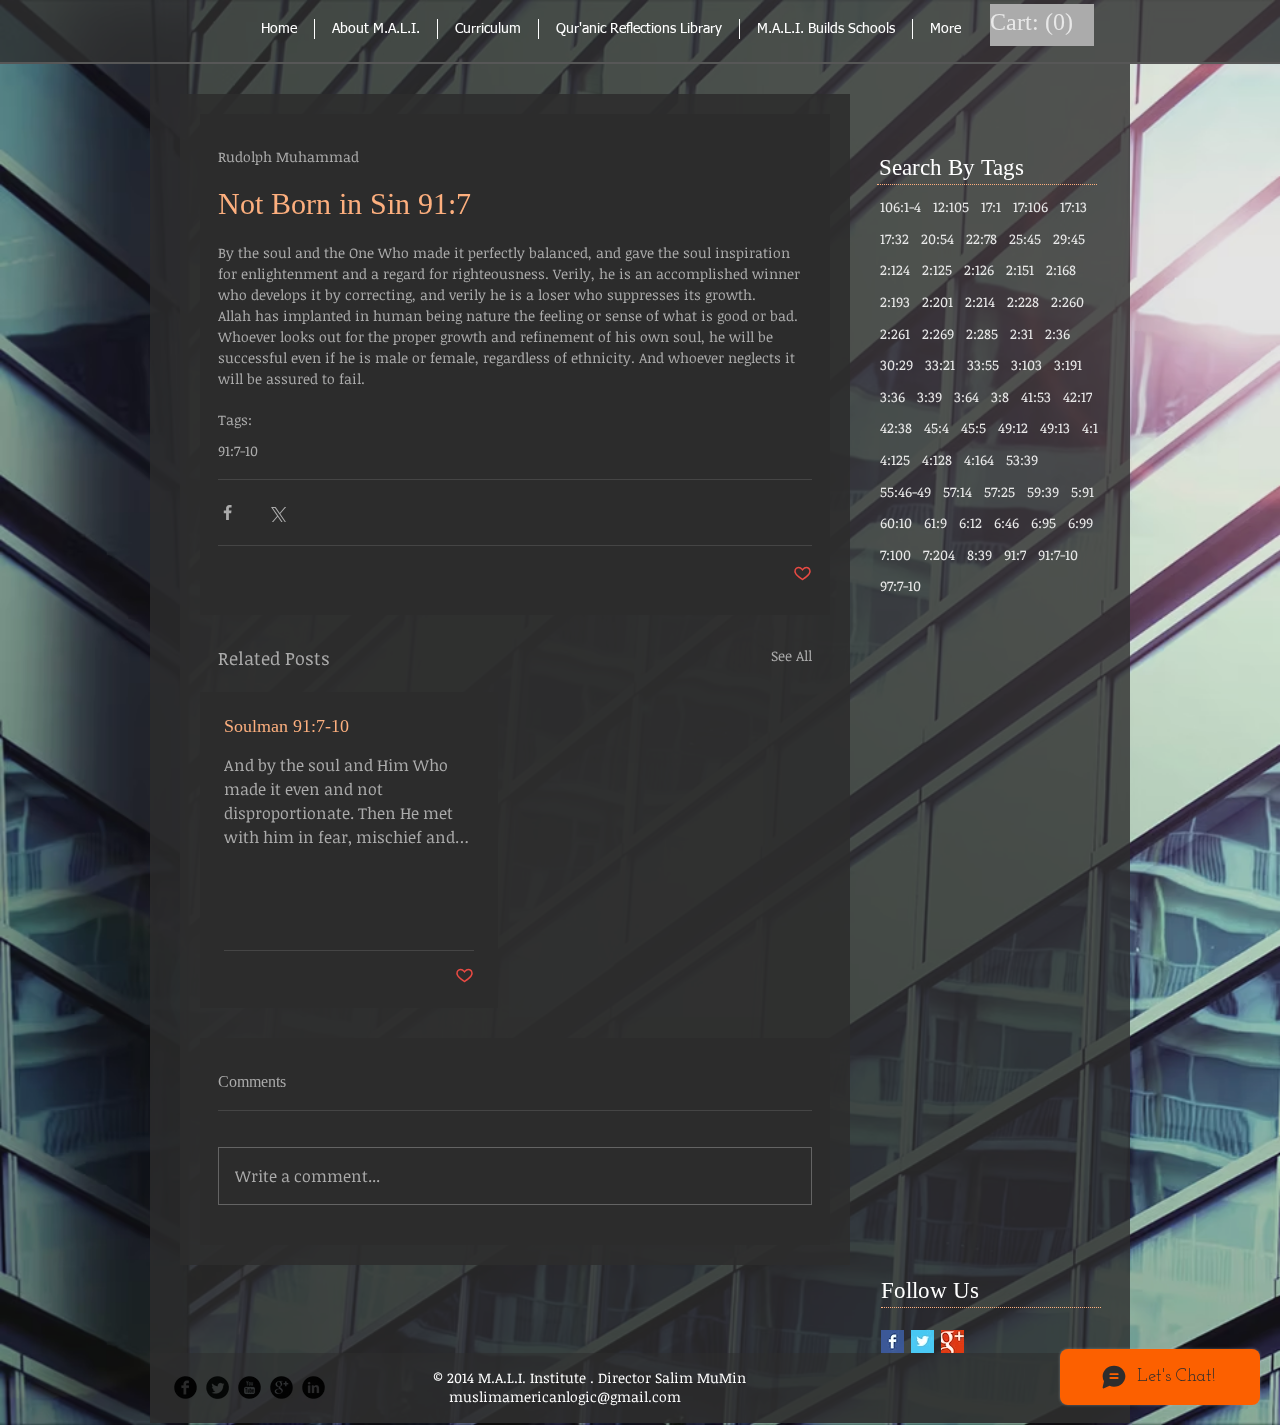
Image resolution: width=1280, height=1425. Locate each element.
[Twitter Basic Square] (922, 1341)
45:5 (973, 427)
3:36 (892, 396)
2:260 (1067, 301)
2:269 (938, 333)
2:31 (1021, 333)
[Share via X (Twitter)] (276, 512)
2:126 (979, 269)
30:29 (896, 364)
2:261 (895, 333)
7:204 (939, 554)
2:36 (1057, 333)
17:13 (1073, 206)
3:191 (1068, 364)
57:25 (999, 491)
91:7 (1015, 554)
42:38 (896, 427)
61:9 (935, 522)
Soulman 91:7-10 (286, 726)
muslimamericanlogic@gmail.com (565, 1396)
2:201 (937, 301)
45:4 (936, 427)
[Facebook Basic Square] (892, 1341)
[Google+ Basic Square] (952, 1341)
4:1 (1090, 427)
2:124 (895, 269)
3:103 (1026, 364)
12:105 (951, 206)
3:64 (966, 396)
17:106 (1030, 206)
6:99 (1080, 522)
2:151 (1020, 269)
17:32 (894, 238)
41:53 (1036, 396)
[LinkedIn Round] (313, 1387)
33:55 (983, 364)
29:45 (1069, 238)
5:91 (1082, 491)
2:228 (1023, 301)
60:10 (896, 522)
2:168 (1061, 269)
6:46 (1006, 522)
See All (791, 655)
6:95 (1043, 522)
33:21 (940, 364)
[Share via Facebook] (227, 512)
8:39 (979, 554)
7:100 (895, 554)
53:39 (1022, 459)
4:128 (937, 459)
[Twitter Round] (217, 1387)
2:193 (895, 301)
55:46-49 (905, 491)
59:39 (1043, 491)
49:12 (1013, 427)
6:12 (970, 522)
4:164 (979, 459)
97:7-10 (900, 585)
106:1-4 (900, 206)
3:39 (929, 396)
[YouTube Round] (249, 1387)
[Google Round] (281, 1387)
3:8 (1000, 396)
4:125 (895, 459)
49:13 (1055, 427)
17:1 (991, 206)
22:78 (981, 238)
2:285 (982, 333)
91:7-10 (238, 450)
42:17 (1077, 396)
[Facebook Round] (185, 1387)
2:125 (937, 269)
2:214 (980, 301)
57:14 (957, 491)
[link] (1034, 22)
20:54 (937, 238)
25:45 (1025, 238)
